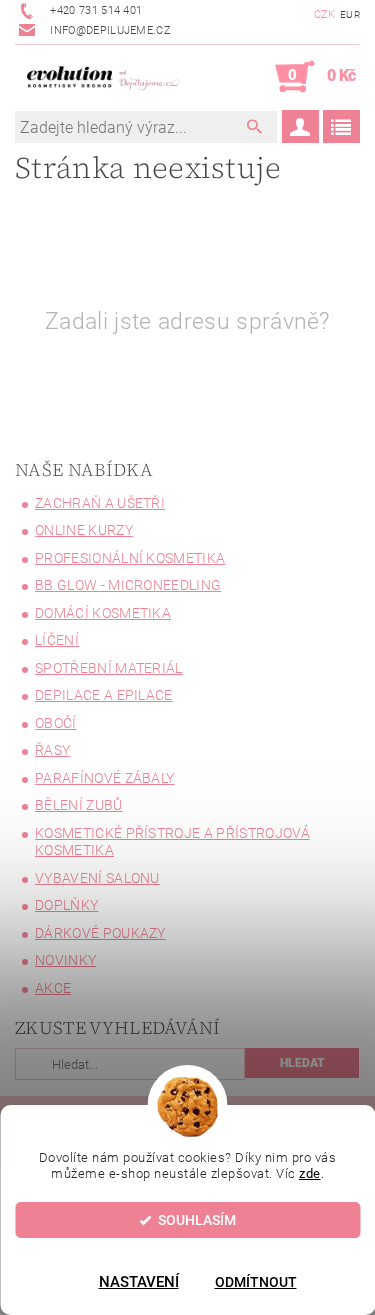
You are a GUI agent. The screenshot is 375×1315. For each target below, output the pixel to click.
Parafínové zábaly (104, 778)
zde (310, 1173)
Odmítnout (256, 1282)
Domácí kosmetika (103, 613)
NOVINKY (65, 960)
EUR (350, 14)
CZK (325, 14)
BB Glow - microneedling (128, 585)
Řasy (52, 750)
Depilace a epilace (104, 695)
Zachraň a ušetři (100, 503)
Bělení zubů (79, 805)
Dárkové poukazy (100, 933)
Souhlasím (197, 1220)
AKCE (53, 988)
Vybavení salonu (97, 878)
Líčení (57, 640)
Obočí (56, 723)
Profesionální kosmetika (130, 558)
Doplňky (66, 905)
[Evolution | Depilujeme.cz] (101, 77)
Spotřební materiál (109, 668)
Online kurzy (84, 530)
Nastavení (139, 1282)
